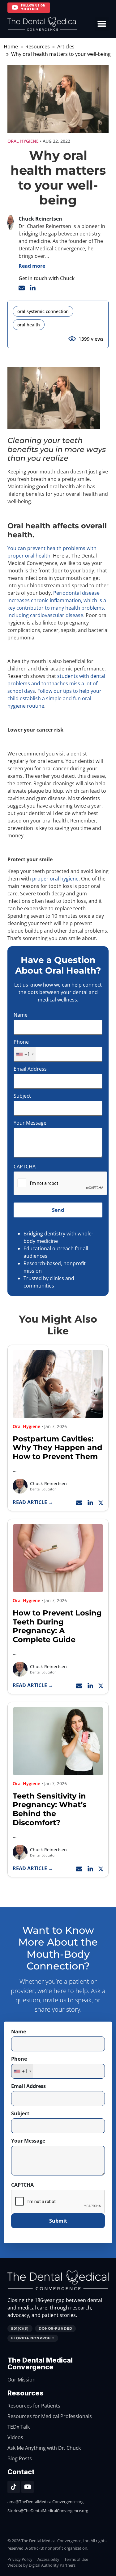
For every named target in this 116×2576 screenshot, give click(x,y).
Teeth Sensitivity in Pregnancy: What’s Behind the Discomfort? (50, 1809)
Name (21, 1015)
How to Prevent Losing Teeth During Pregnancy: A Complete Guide (57, 1626)
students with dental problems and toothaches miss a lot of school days (56, 683)
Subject (22, 1096)
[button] (102, 24)
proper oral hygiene (55, 879)
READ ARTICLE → (33, 1502)
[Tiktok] (14, 2487)
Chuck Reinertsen (48, 1483)
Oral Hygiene (23, 141)
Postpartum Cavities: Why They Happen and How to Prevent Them (58, 1448)
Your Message (30, 1123)
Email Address (30, 1069)
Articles (66, 47)
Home (11, 47)
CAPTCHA (25, 1167)
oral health (29, 325)
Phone (21, 1042)
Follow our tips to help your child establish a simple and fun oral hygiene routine (54, 698)
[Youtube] (28, 2487)
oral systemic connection (43, 311)
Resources (38, 47)
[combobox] (25, 1054)
